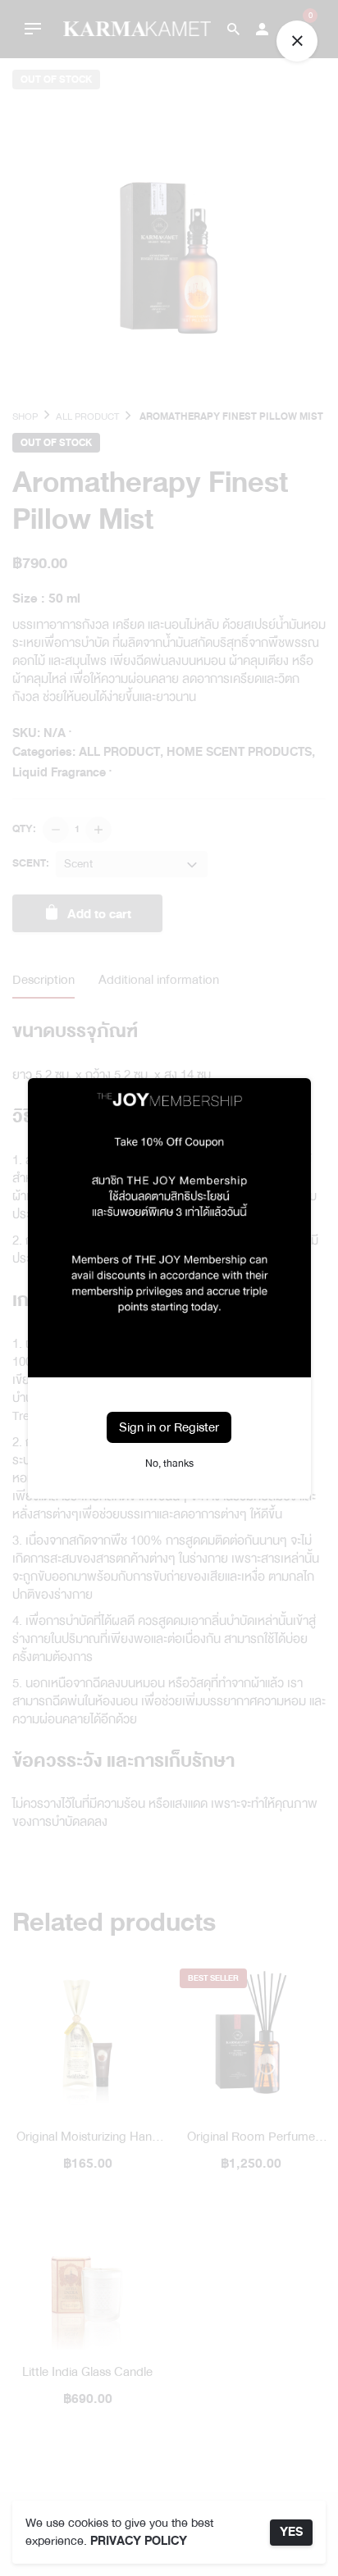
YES (291, 2532)
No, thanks (169, 1463)
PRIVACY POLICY (139, 2541)
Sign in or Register (169, 1427)
